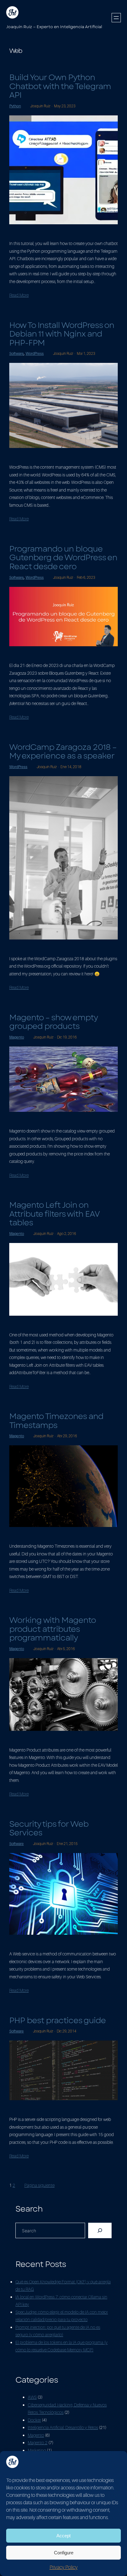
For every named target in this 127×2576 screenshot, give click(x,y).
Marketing (37, 2450)
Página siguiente (39, 2185)
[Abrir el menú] (116, 18)
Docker (34, 2420)
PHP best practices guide (57, 2021)
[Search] (100, 2230)
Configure (64, 2553)
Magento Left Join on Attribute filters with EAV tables (54, 1214)
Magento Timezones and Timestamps (56, 1421)
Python (15, 106)
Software (16, 353)
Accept (63, 2536)
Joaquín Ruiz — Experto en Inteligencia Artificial (54, 27)
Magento (17, 1037)
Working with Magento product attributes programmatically (52, 1629)
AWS (32, 2397)
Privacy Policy (64, 2567)
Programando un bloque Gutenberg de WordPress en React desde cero (63, 558)
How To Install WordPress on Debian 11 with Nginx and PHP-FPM (62, 334)
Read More (19, 295)
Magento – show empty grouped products (53, 1022)
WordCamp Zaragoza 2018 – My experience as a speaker (63, 752)
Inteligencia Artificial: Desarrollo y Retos (63, 2427)
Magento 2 (38, 2443)
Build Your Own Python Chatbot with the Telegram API (60, 86)
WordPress (35, 353)
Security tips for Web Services (49, 1828)
